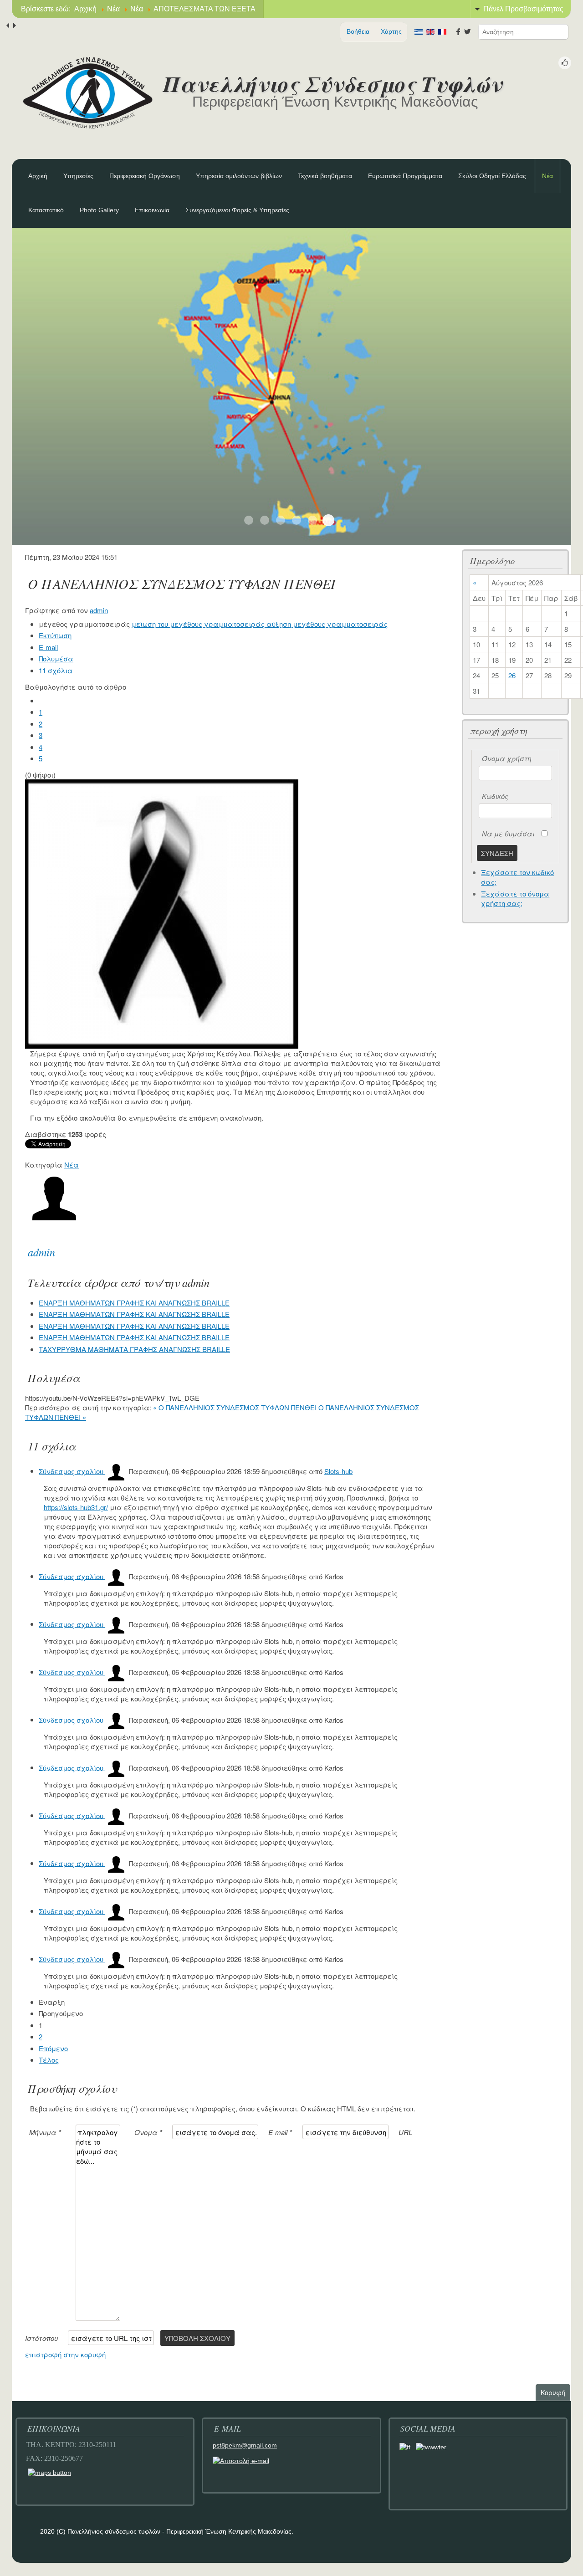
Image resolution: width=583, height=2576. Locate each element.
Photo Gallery (99, 210)
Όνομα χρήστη (507, 758)
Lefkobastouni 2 (265, 520)
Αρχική (38, 176)
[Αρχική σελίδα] (87, 93)
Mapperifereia (328, 520)
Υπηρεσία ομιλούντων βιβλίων (239, 176)
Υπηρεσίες (78, 176)
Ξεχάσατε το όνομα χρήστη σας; (515, 898)
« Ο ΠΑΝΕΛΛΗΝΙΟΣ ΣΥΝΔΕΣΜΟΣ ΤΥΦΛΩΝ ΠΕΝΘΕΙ (235, 1407)
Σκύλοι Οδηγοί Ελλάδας (492, 176)
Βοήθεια (358, 31)
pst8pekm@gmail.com (245, 2445)
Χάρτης (391, 31)
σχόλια (56, 670)
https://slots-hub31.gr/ (76, 1507)
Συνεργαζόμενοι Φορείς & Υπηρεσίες (237, 210)
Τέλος (49, 2060)
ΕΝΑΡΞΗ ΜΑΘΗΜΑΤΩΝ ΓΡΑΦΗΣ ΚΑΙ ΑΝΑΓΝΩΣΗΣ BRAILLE (134, 1303)
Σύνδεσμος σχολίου (72, 1471)
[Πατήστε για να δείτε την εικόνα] (162, 913)
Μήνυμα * (45, 2132)
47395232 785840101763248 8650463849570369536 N (249, 520)
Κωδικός (495, 796)
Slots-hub (338, 1471)
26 (512, 675)
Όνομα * (148, 2132)
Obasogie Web (312, 520)
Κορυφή (555, 2392)
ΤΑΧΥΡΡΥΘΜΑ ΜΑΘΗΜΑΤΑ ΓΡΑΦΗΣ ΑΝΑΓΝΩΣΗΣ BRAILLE (134, 1349)
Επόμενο (53, 2048)
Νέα (547, 176)
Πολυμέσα (56, 658)
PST (281, 520)
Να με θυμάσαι (508, 833)
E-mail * (280, 2132)
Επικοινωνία (152, 210)
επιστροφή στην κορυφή (65, 2354)
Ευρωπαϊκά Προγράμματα (405, 176)
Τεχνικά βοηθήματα (325, 176)
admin (99, 610)
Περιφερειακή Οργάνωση (145, 176)
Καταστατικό (46, 210)
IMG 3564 (297, 520)
